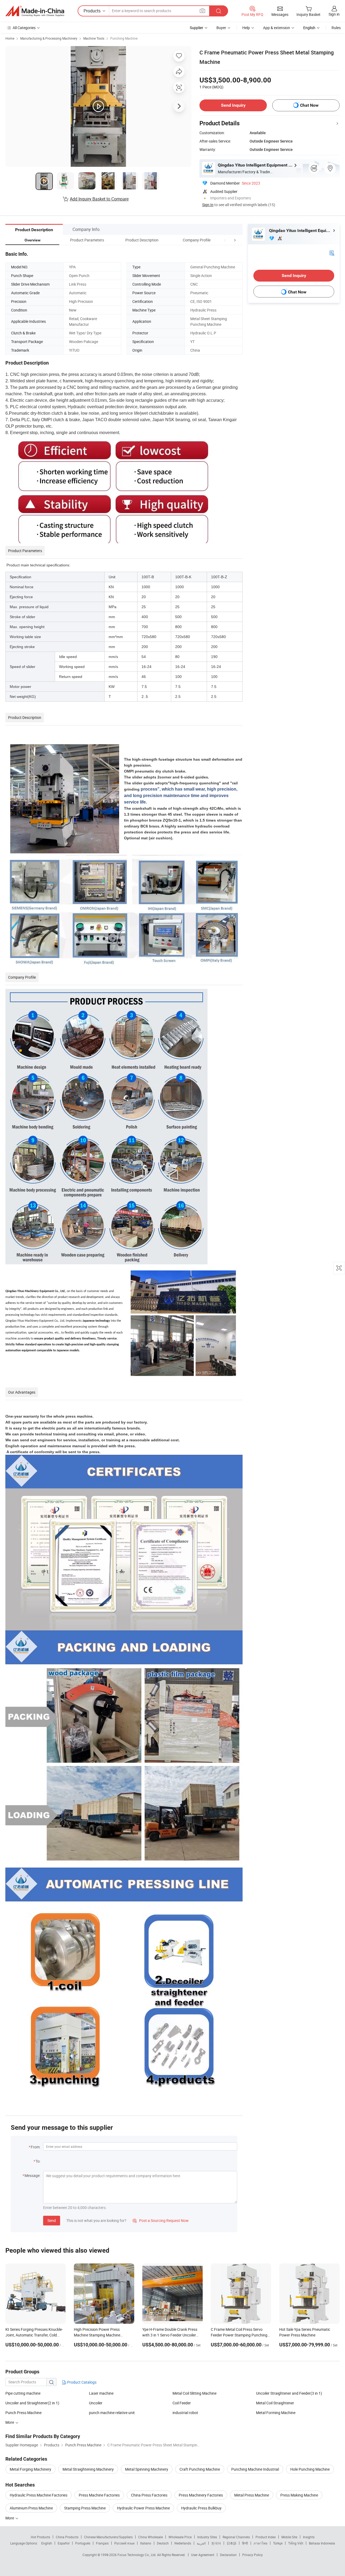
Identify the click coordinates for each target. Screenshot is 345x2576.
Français (102, 2543)
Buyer (221, 28)
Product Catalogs (81, 2382)
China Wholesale (151, 2537)
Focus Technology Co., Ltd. (137, 2555)
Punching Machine (124, 38)
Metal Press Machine (252, 2495)
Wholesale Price (180, 2537)
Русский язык (124, 2543)
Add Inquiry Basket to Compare (99, 199)
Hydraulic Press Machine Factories (39, 2495)
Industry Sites (207, 2537)
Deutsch (163, 2543)
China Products (67, 2537)
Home (10, 38)
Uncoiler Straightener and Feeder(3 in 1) (289, 2393)
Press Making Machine (299, 2495)
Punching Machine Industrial (255, 2469)
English (47, 2543)
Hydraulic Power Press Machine (143, 2508)
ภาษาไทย (261, 2543)
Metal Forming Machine (276, 2413)
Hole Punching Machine (310, 2469)
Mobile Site (289, 2537)
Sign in (334, 14)
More (10, 2518)
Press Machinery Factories (201, 2495)
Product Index (266, 2537)
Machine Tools (94, 38)
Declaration (228, 2555)
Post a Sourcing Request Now (161, 2220)
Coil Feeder (182, 2403)
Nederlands (183, 2543)
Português (83, 2543)
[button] (225, 240)
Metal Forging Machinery (30, 2469)
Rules (336, 28)
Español (64, 2543)
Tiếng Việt (296, 2543)
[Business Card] (332, 253)
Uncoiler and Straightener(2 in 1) (32, 2403)
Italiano (146, 2543)
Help (246, 28)
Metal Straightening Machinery (88, 2469)
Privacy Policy (253, 2555)
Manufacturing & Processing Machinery (49, 38)
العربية (201, 2543)
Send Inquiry (233, 105)
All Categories (24, 28)
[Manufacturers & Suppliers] (35, 11)
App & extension (277, 28)
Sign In (208, 205)
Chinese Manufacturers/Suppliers (108, 2537)
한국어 (216, 2543)
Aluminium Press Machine (31, 2508)
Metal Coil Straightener (275, 2403)
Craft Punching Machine (200, 2469)
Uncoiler (96, 2403)
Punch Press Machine (23, 2413)
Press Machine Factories (99, 2495)
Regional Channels (236, 2537)
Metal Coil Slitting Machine (194, 2393)
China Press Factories (149, 2495)
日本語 (232, 2543)
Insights (309, 2537)
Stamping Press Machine (85, 2508)
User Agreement (203, 2555)
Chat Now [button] (309, 105)
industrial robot (185, 2413)
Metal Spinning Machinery (147, 2469)
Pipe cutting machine (23, 2393)
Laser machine (101, 2393)
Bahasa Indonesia (322, 2543)
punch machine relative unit (112, 2413)
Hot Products (40, 2537)
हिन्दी (245, 2543)
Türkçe (278, 2543)
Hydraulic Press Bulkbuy (201, 2508)
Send (52, 2220)
